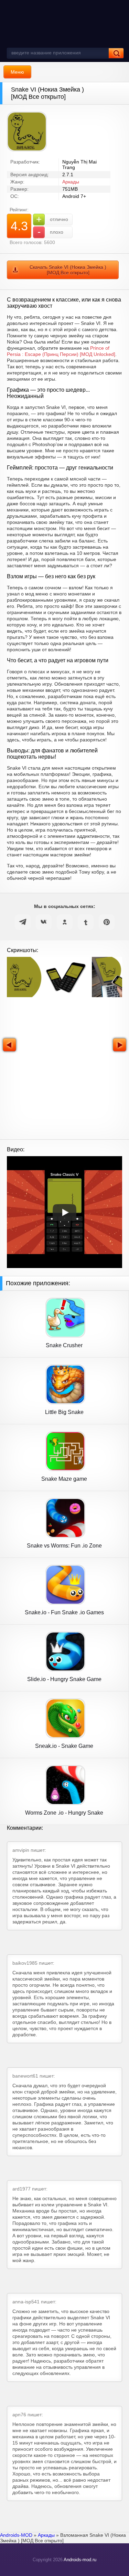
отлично (52, 219)
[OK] (65, 922)
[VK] (44, 922)
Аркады (71, 182)
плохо (51, 232)
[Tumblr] (86, 922)
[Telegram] (23, 922)
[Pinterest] (107, 922)
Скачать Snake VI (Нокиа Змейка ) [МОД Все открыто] (68, 270)
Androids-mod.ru (80, 2560)
